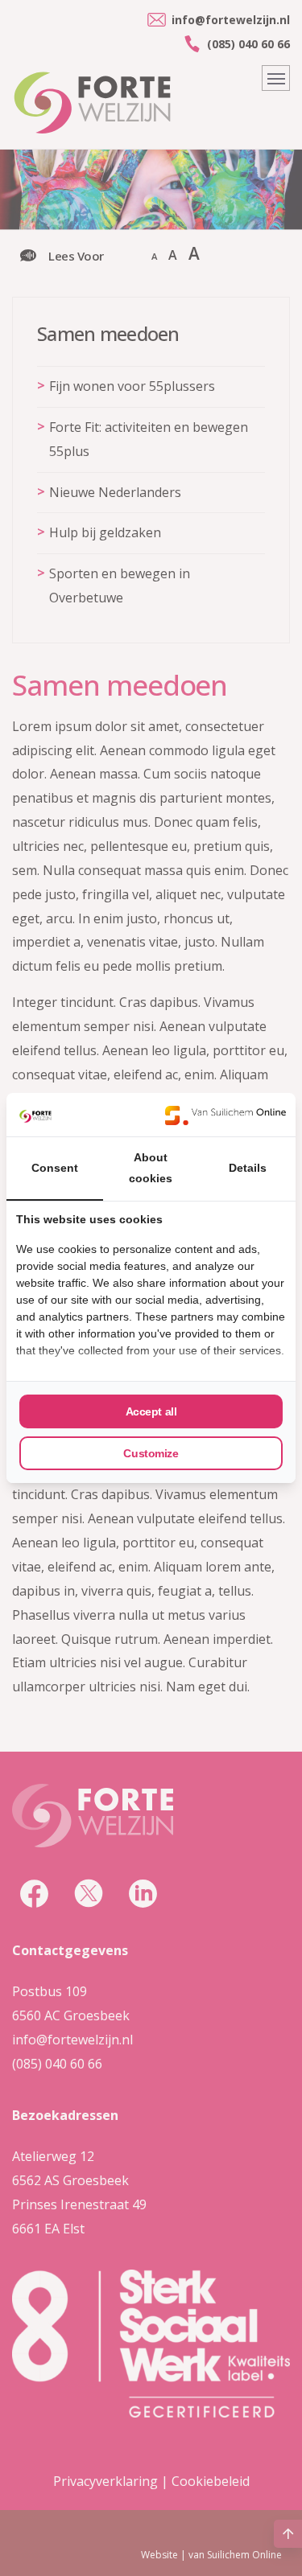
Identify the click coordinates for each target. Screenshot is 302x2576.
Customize (151, 1453)
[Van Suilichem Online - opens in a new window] (225, 1115)
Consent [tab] (55, 1168)
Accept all (151, 1411)
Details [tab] (248, 1168)
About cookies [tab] (151, 1168)
